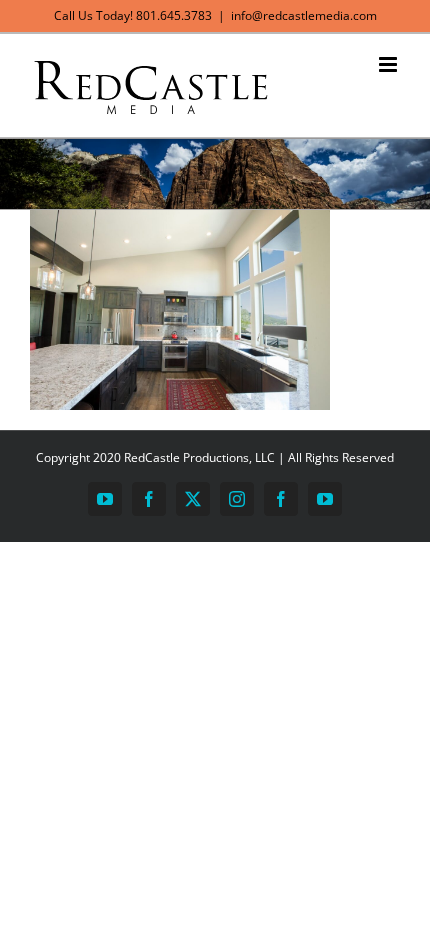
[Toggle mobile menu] (389, 64)
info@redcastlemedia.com (304, 15)
